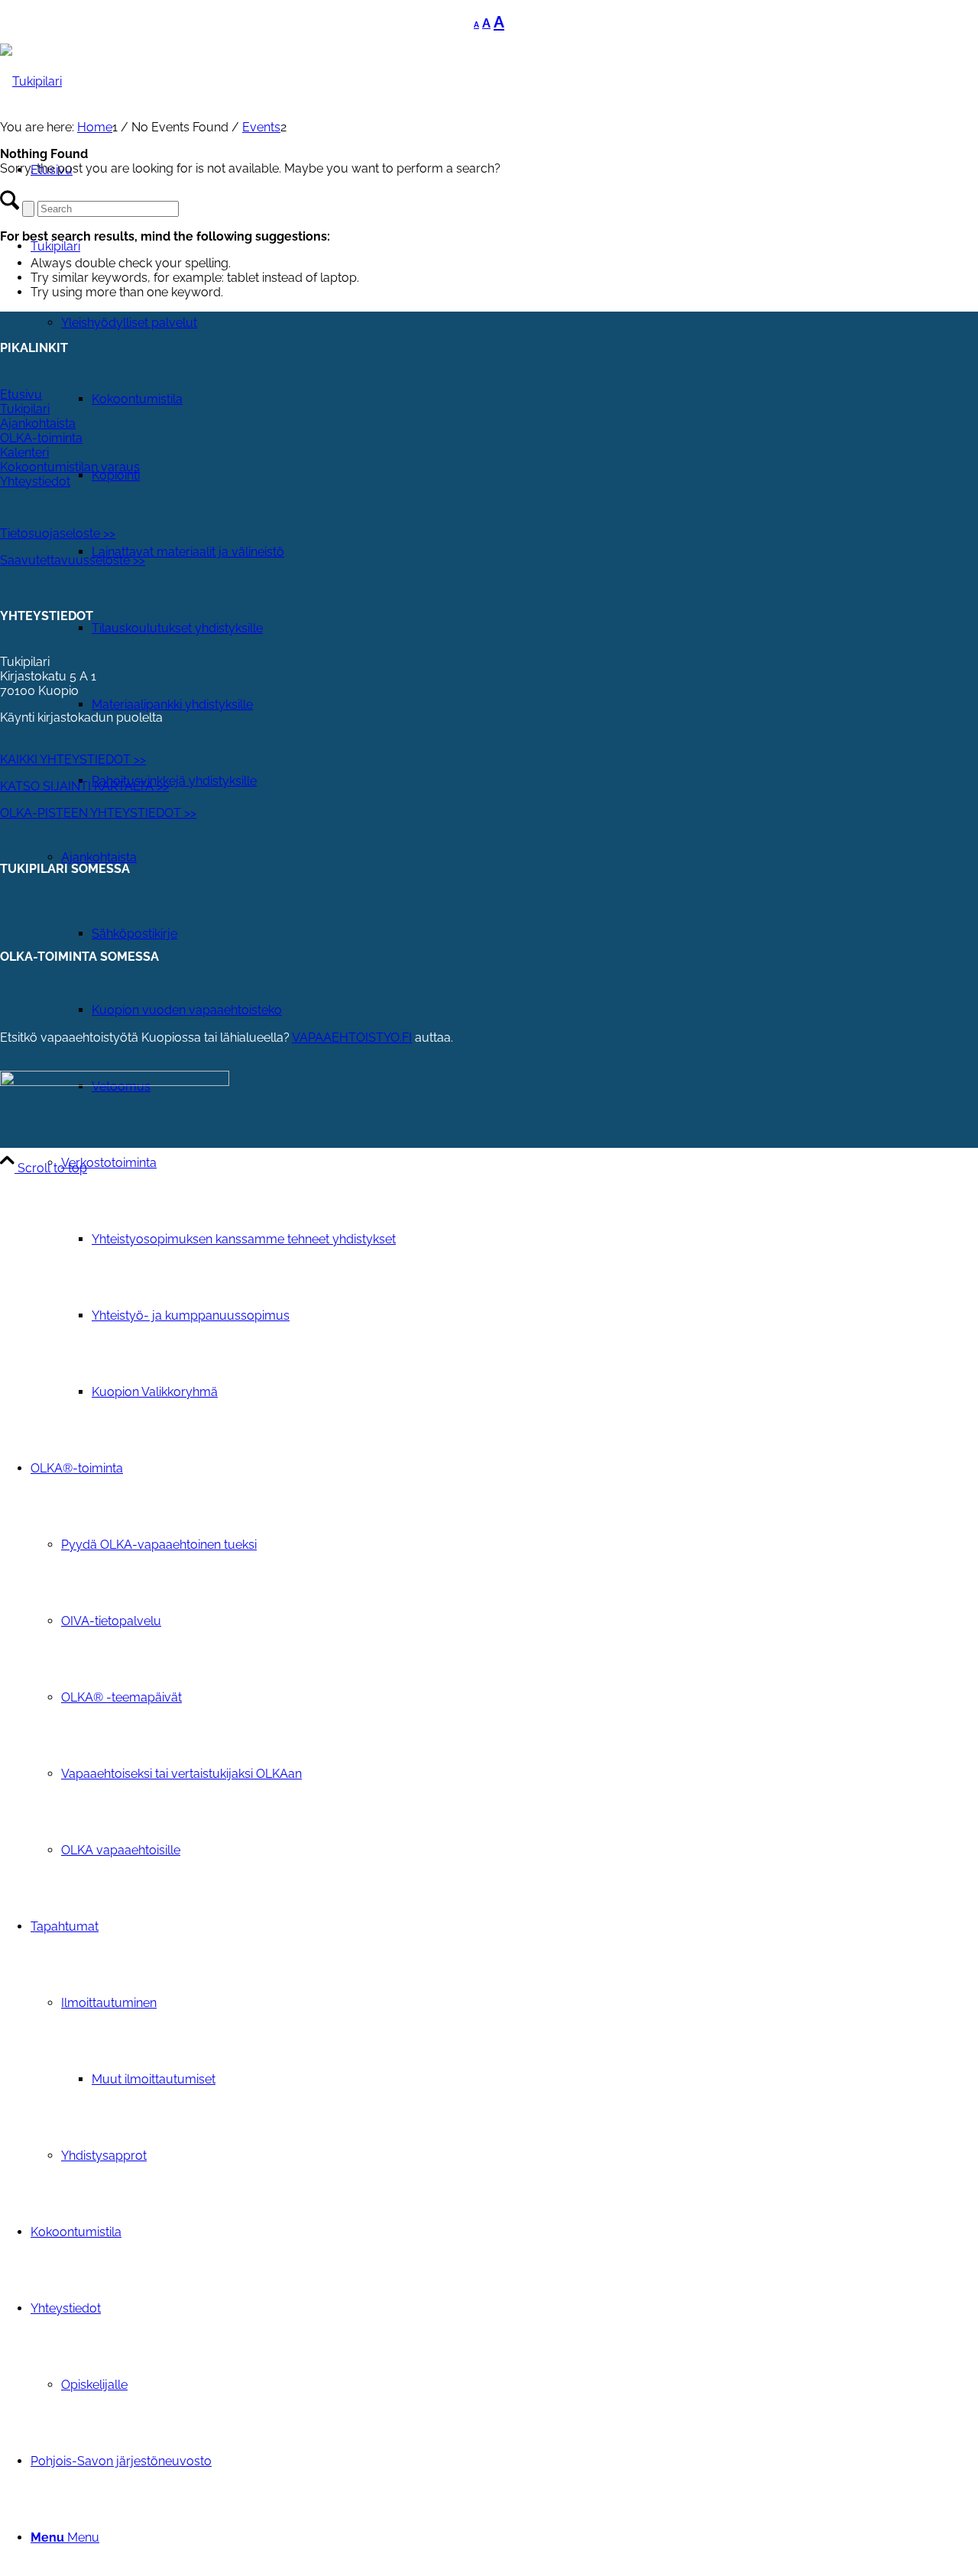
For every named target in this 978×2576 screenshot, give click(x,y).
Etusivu (21, 394)
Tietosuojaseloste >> (58, 533)
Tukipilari (25, 409)
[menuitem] (520, 1278)
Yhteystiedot (35, 482)
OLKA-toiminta (41, 438)
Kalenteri (24, 452)
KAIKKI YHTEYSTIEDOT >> (73, 760)
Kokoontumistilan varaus (70, 467)
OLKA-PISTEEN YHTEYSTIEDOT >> (98, 813)
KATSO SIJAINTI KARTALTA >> (84, 786)
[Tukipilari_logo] (31, 81)
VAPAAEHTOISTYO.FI (352, 1038)
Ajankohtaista (38, 423)
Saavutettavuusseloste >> (73, 560)
